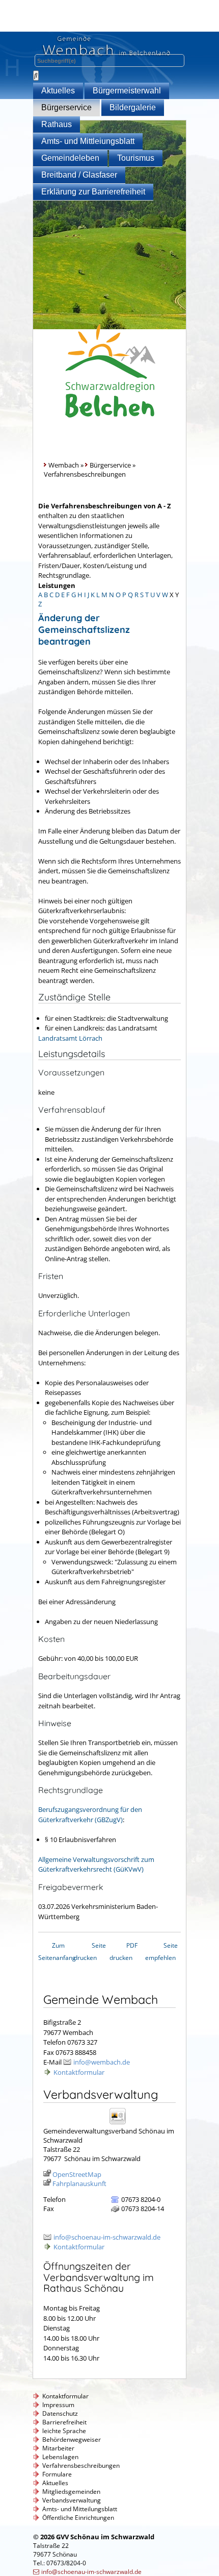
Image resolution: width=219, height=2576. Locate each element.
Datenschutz (60, 2413)
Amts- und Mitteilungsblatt (80, 2509)
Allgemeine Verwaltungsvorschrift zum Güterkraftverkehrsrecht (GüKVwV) (96, 1864)
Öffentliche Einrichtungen (78, 2518)
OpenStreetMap (77, 2174)
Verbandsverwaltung (72, 2500)
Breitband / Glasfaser (79, 175)
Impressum (58, 2405)
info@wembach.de (102, 2062)
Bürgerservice (66, 107)
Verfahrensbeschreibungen (81, 2465)
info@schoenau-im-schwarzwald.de (107, 2237)
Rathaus (57, 124)
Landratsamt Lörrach (70, 1038)
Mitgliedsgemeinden (71, 2492)
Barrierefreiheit (64, 2422)
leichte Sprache (64, 2431)
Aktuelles (58, 91)
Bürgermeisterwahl (127, 91)
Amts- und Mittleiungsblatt (88, 141)
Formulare (57, 2474)
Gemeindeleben (70, 158)
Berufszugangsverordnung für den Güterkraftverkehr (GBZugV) (90, 1814)
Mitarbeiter (58, 2448)
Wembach (64, 465)
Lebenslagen (60, 2457)
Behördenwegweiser (72, 2439)
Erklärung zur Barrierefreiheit (93, 192)
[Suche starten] (36, 76)
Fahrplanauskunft (79, 2184)
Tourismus (136, 158)
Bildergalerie (133, 107)
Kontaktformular (79, 2072)
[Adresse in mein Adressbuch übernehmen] (121, 2124)
